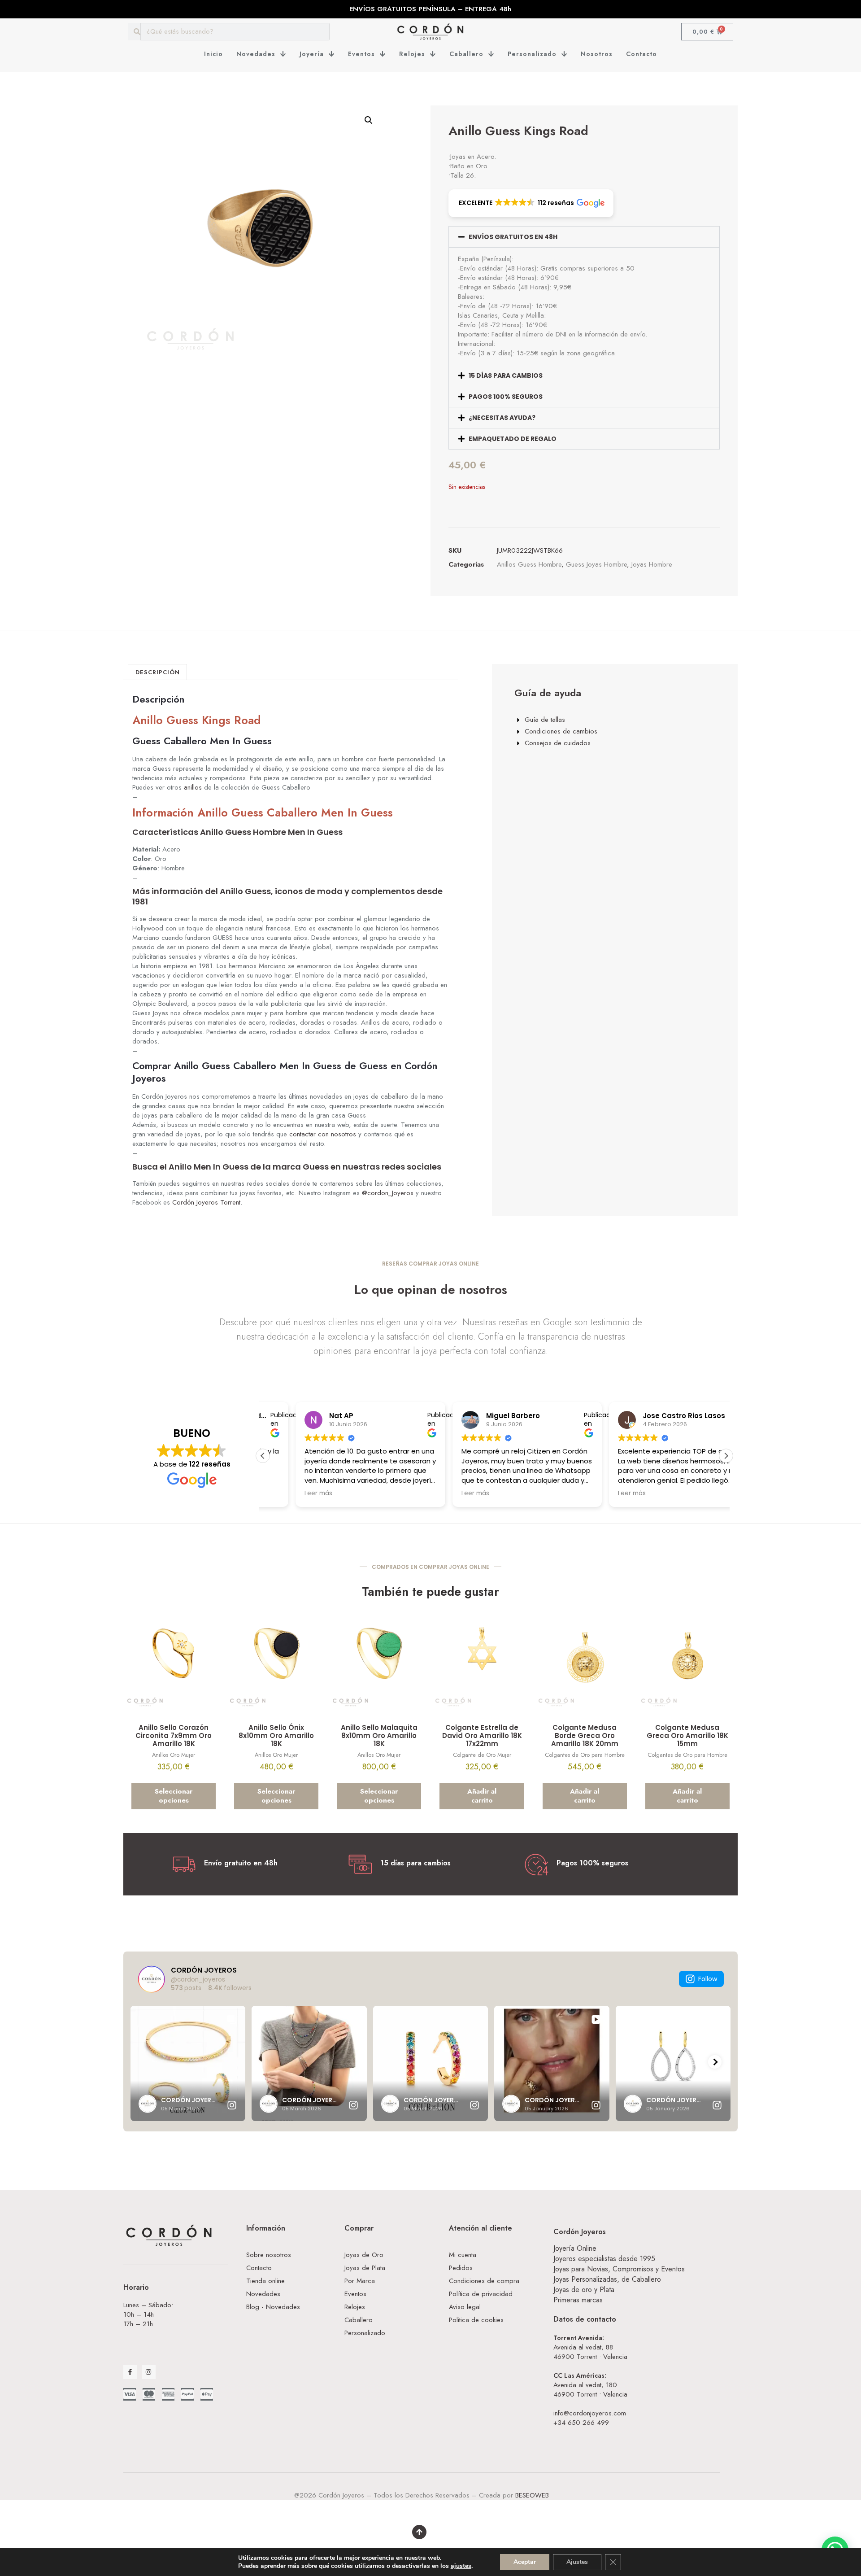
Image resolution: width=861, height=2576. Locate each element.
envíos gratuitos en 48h (513, 237)
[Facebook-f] (130, 2372)
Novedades (256, 54)
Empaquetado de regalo (513, 439)
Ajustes (577, 2562)
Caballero (466, 54)
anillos (193, 787)
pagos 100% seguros (506, 397)
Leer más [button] (443, 1493)
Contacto (641, 54)
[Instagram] (149, 2372)
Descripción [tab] (158, 672)
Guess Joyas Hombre (596, 564)
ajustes (461, 2566)
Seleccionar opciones (174, 1796)
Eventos (361, 54)
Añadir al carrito (482, 1796)
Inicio (213, 54)
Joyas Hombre (652, 564)
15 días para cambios (506, 375)
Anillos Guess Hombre (529, 564)
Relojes (412, 54)
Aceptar (525, 2562)
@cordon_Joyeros (388, 1193)
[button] (369, 120)
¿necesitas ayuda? (502, 418)
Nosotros (597, 54)
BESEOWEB (532, 2495)
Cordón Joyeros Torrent (206, 1202)
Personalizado (532, 54)
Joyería (312, 54)
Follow (708, 1979)
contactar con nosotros (323, 1134)
